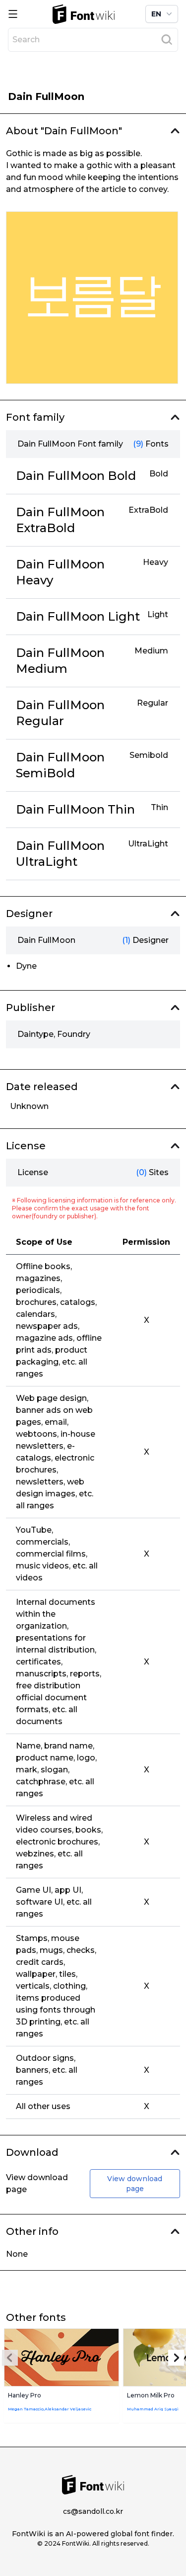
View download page (135, 2184)
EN (156, 14)
